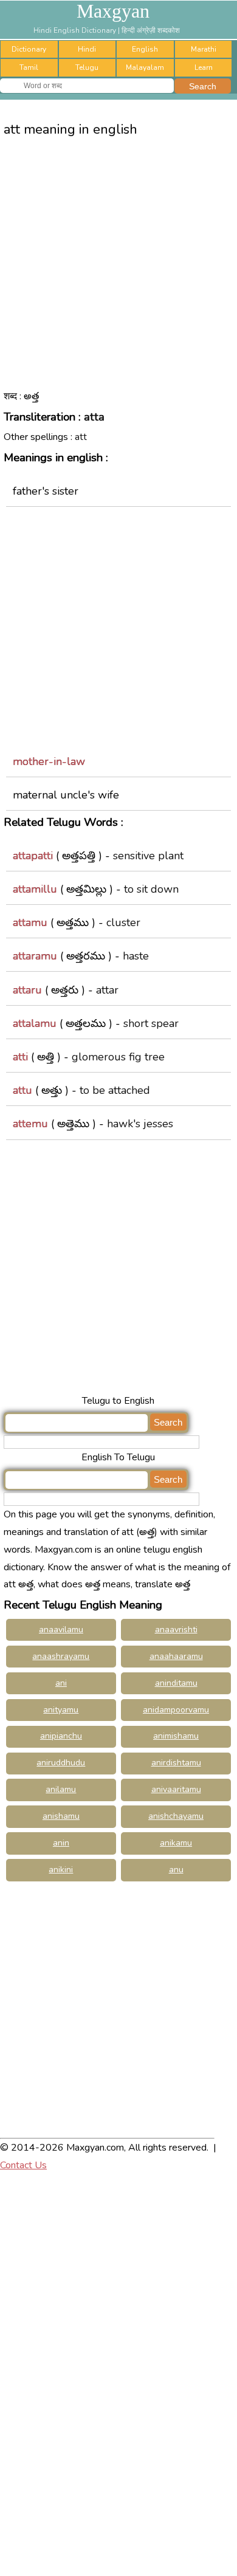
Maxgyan (113, 11)
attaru (27, 990)
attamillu (35, 889)
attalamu (35, 1023)
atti (20, 1057)
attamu (30, 922)
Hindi (87, 49)
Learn (204, 67)
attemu (30, 1124)
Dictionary (29, 49)
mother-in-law (49, 761)
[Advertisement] (118, 273)
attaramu (35, 956)
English (145, 49)
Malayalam (145, 67)
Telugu (87, 67)
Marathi (204, 49)
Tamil (29, 67)
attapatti (33, 856)
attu (22, 1090)
